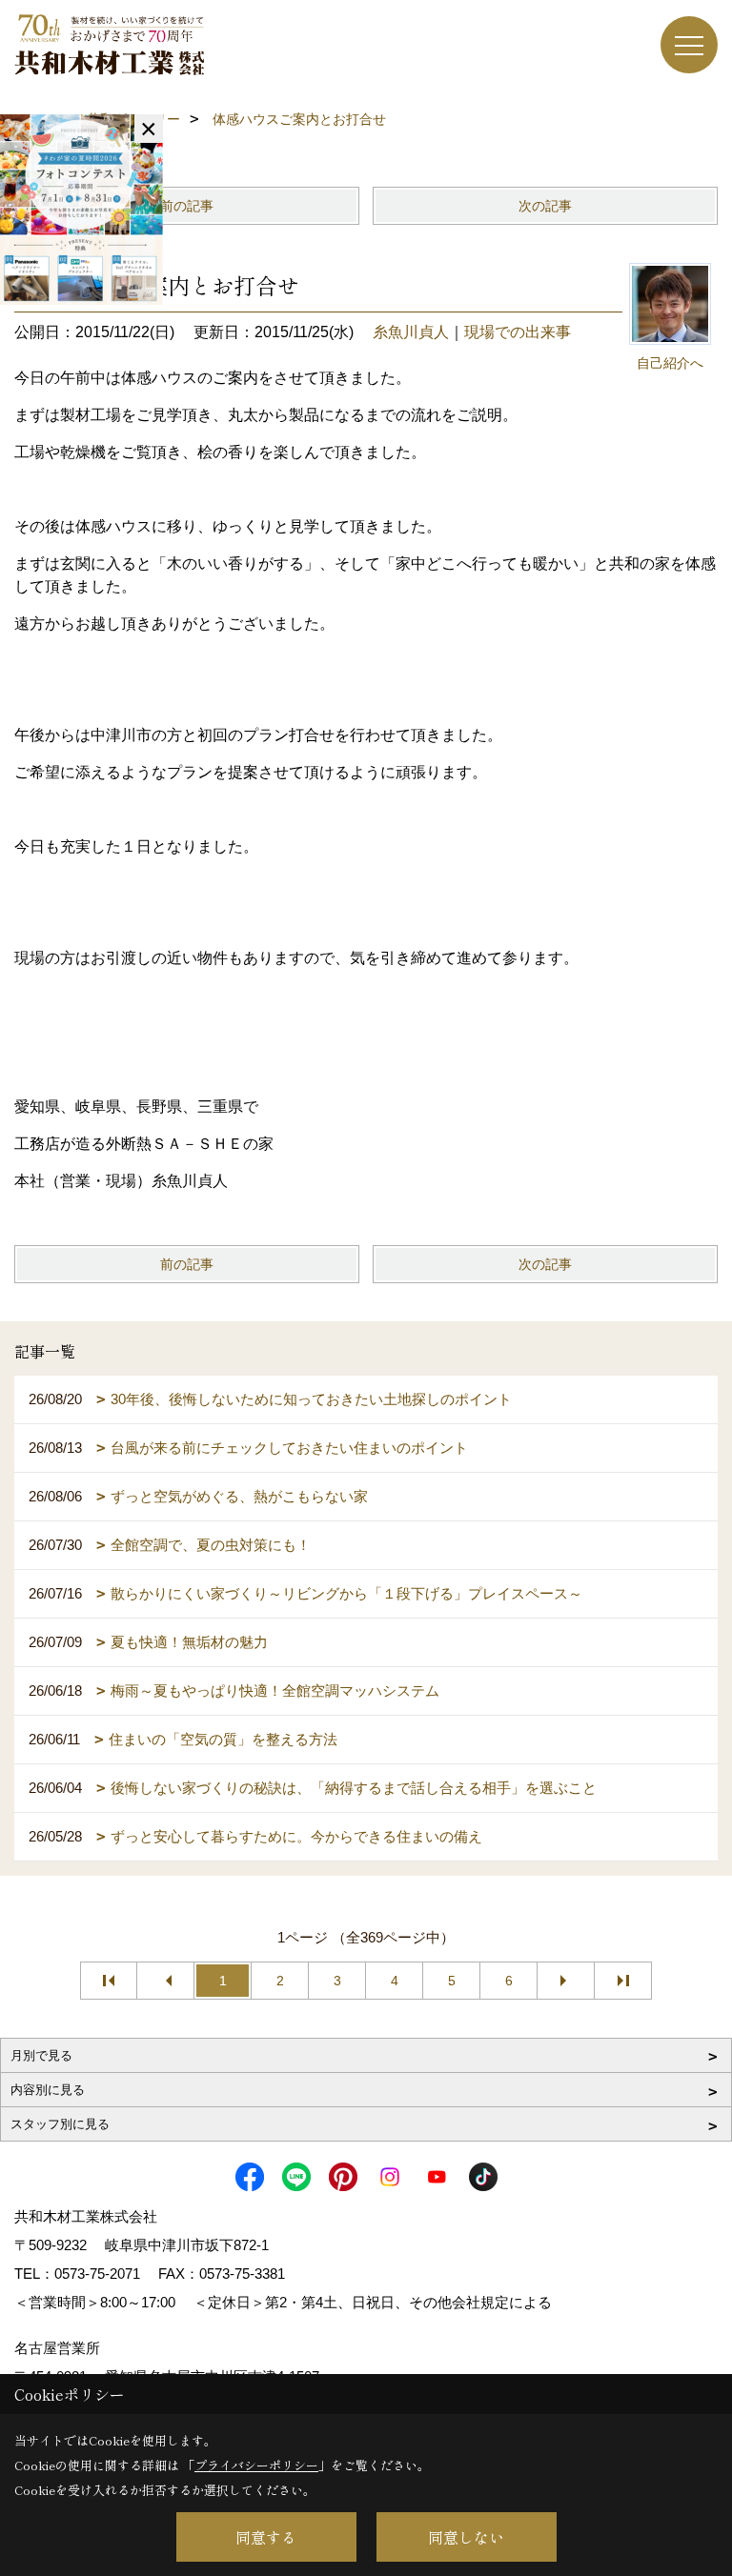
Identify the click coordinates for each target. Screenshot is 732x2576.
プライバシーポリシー (256, 2465)
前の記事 (187, 206)
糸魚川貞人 (411, 332)
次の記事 (545, 206)
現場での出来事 (518, 332)
